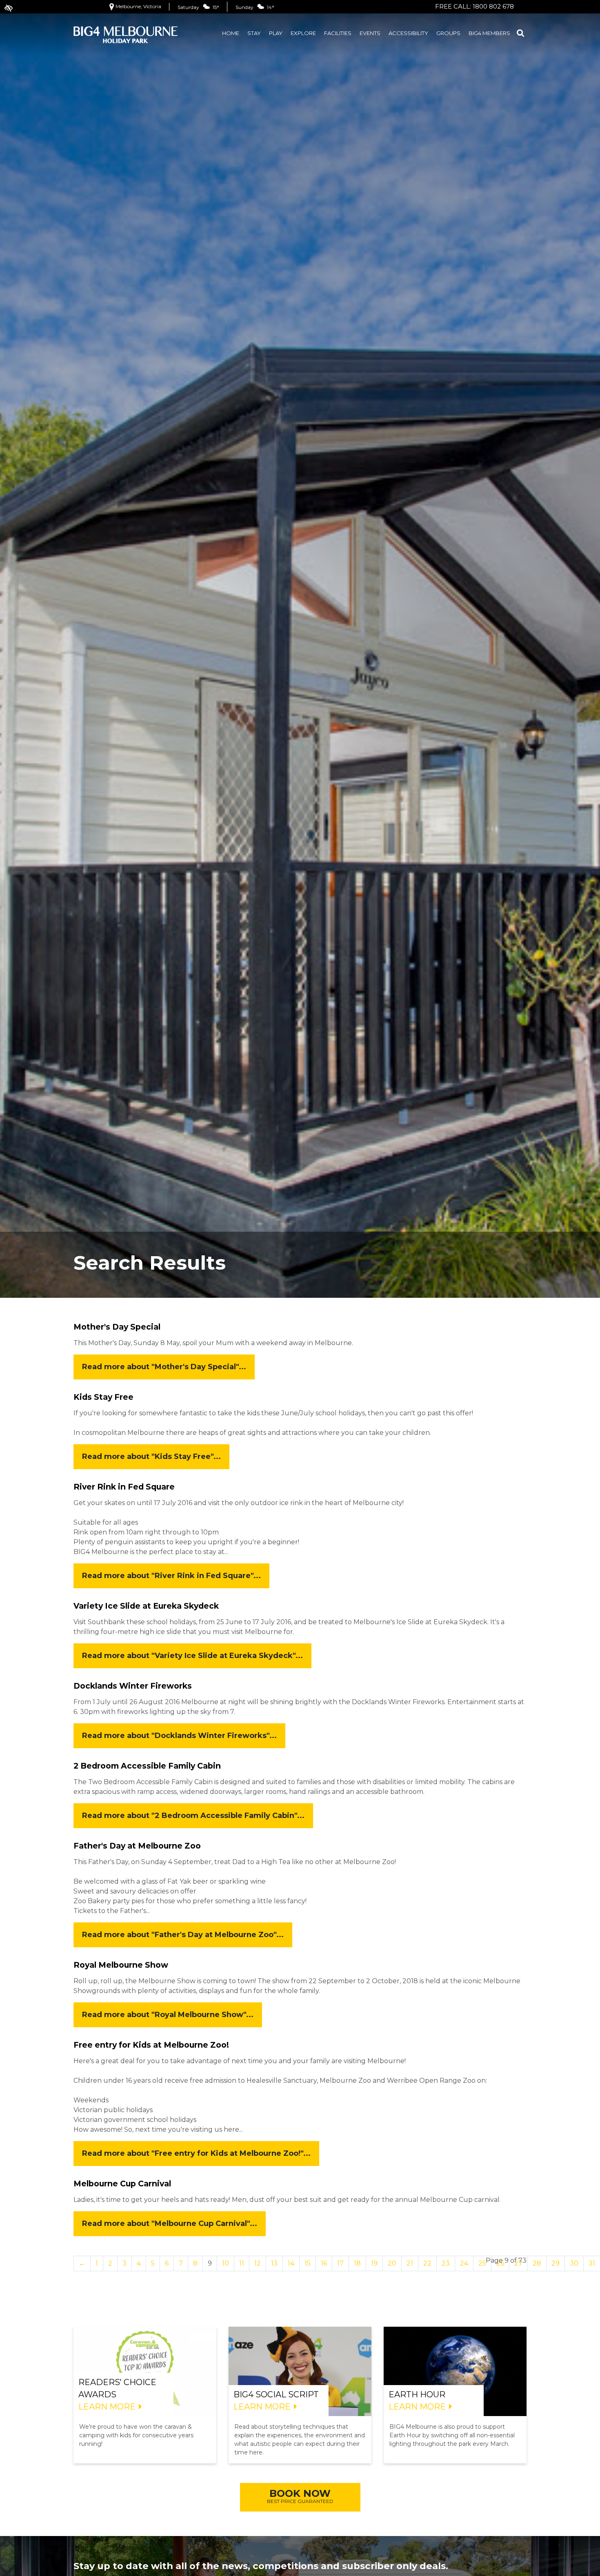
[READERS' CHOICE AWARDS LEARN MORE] (145, 2371)
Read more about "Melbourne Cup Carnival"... (170, 2224)
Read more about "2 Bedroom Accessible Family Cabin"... (193, 1816)
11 (242, 2263)
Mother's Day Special (117, 1327)
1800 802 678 (493, 6)
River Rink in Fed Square (124, 1487)
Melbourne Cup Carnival (122, 2184)
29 (556, 2263)
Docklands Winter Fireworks (133, 1686)
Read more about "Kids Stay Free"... (151, 1456)
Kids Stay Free (103, 1397)
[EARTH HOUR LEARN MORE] (455, 2371)
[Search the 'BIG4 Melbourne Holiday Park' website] (520, 34)
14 (291, 2263)
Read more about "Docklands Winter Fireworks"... (179, 1736)
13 (274, 2263)
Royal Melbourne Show (121, 1965)
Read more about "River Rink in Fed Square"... (171, 1576)
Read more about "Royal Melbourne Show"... (168, 2015)
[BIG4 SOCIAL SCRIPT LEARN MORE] (300, 2371)
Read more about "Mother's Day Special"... (164, 1367)
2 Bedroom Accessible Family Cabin (147, 1766)
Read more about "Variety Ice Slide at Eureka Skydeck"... (192, 1656)
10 (226, 2263)
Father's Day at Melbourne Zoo (137, 1846)
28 (537, 2263)
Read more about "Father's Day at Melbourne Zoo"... (183, 1935)
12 (258, 2263)
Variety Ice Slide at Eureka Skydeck (146, 1606)
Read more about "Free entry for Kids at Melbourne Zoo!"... (196, 2153)
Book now (300, 2496)
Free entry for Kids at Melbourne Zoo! (151, 2045)
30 (574, 2263)
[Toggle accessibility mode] (4, 4)
